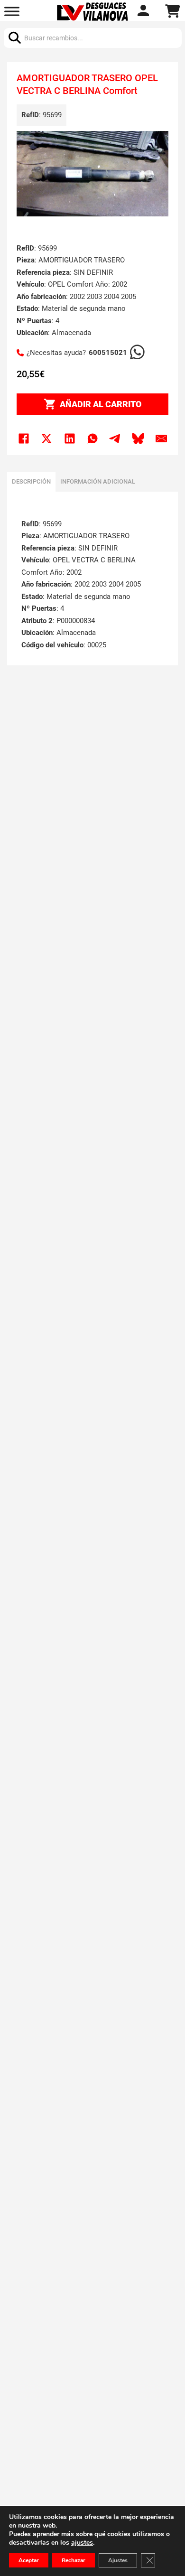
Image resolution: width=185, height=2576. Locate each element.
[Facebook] (24, 439)
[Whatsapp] (144, 12)
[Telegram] (115, 439)
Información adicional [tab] (98, 481)
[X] (46, 439)
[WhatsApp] (92, 439)
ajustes (82, 2543)
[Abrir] (12, 12)
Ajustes (118, 2560)
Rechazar (74, 2560)
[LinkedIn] (70, 439)
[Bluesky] (139, 439)
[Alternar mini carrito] (173, 11)
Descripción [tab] (31, 481)
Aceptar (29, 2560)
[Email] (161, 439)
